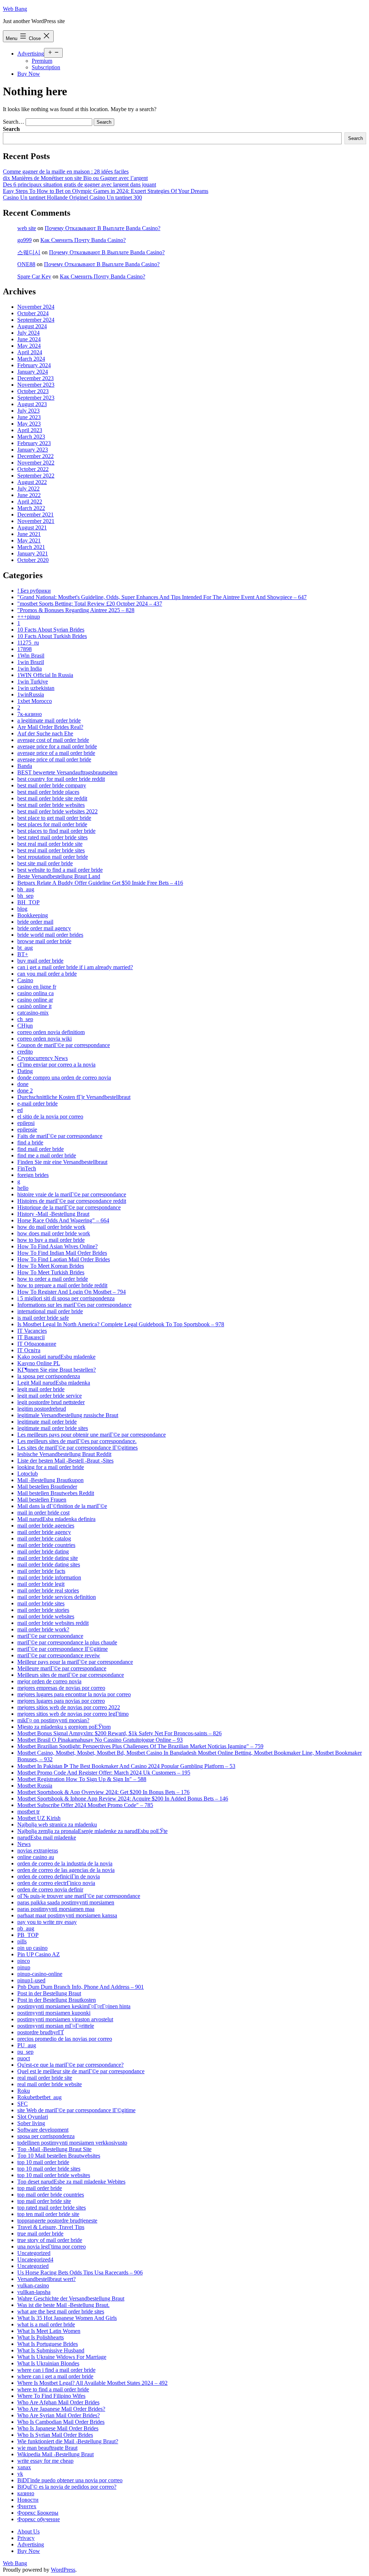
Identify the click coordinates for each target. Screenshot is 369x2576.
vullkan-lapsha (34, 2292)
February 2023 (34, 443)
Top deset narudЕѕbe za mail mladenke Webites (71, 2182)
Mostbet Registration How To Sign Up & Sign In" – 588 (82, 1779)
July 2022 (28, 489)
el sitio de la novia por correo (50, 1116)
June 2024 (29, 339)
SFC (23, 2104)
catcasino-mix (33, 1013)
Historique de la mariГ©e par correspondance (69, 1207)
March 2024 (31, 359)
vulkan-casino (33, 2285)
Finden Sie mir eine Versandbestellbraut (62, 1162)
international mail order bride (50, 1311)
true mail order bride (40, 2234)
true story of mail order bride (50, 2240)
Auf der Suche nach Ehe (45, 733)
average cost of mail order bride (53, 740)
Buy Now (29, 74)
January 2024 (33, 372)
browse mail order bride (44, 941)
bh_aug (26, 889)
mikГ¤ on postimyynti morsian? (53, 1720)
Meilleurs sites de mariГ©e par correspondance (71, 1675)
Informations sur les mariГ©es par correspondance (74, 1305)
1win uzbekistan (36, 688)
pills (22, 1941)
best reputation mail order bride (53, 857)
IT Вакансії (31, 1337)
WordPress (63, 2570)
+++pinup (29, 617)
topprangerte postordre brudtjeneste (57, 2221)
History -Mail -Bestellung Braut (53, 1214)
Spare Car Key (34, 276)
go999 (25, 240)
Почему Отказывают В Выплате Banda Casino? (103, 228)
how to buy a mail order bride (51, 1240)
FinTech (27, 1168)
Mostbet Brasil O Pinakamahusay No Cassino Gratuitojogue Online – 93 (100, 1740)
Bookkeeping (33, 915)
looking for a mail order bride (51, 1467)
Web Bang (15, 9)
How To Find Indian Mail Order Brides (62, 1253)
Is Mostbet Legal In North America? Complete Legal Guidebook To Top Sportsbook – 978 (121, 1324)
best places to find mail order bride (56, 831)
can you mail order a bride (47, 974)
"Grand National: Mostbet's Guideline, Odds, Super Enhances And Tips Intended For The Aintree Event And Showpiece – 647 (162, 597)
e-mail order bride (37, 1104)
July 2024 (28, 333)
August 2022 (32, 482)
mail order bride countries (46, 1545)
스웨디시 (29, 252)
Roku (24, 2091)
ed (20, 1110)
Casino (25, 980)
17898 (25, 649)
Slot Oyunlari (33, 2117)
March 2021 (31, 547)
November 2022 (36, 463)
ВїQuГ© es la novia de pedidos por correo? (67, 2487)
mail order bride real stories (48, 1590)
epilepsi (26, 1123)
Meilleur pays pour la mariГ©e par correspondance (75, 1662)
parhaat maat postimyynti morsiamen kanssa (67, 1915)
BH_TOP (28, 902)
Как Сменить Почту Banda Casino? (83, 240)
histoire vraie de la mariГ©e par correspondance (72, 1194)
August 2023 (32, 404)
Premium (42, 61)
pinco (24, 1961)
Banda (25, 766)
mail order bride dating (43, 1551)
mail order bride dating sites (49, 1564)
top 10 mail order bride (43, 2162)
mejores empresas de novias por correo (61, 1688)
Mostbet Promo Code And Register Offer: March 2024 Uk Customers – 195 (104, 1773)
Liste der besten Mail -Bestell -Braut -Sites (65, 1461)
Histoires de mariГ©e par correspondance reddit (72, 1201)
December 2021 (35, 515)
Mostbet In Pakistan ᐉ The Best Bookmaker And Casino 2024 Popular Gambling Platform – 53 (126, 1766)
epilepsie (27, 1129)
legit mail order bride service (50, 1396)
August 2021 (32, 527)
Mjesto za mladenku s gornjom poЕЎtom (64, 1727)
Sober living (31, 2123)
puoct (24, 2058)
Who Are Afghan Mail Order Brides (58, 2402)
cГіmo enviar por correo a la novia (56, 1065)
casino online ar (35, 1000)
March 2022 (31, 508)
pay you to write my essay (47, 1922)
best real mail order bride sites (51, 850)
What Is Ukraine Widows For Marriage (62, 2357)
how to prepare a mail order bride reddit (62, 1285)
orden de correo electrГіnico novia (56, 1883)
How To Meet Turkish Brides (51, 1272)
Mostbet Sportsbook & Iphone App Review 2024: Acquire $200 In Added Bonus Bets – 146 (123, 1799)
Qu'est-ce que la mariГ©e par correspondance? (70, 2065)
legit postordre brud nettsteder (51, 1402)
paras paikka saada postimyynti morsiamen (66, 1902)
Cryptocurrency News (43, 1058)
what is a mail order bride (46, 2324)
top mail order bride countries (51, 2195)
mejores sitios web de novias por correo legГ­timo (73, 1714)
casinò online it (34, 1006)
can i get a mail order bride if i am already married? (75, 967)
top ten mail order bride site (48, 2214)
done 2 (25, 1091)
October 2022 (33, 469)
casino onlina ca (35, 993)
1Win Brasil (31, 656)
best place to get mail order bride (54, 818)
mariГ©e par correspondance (50, 1636)
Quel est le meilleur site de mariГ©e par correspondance (81, 2071)
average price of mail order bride (54, 759)
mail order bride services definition (57, 1597)
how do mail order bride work (51, 1227)
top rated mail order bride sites (52, 2208)
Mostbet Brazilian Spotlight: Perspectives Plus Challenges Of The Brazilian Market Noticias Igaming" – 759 (140, 1746)
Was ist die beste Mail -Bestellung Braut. (63, 2305)
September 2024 (36, 320)
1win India (30, 669)
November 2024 (36, 307)
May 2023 (29, 424)
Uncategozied (33, 2266)
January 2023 (33, 450)
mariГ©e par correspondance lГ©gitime (63, 1649)
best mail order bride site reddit (52, 798)
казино (26, 2493)
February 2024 (34, 365)
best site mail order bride (45, 863)
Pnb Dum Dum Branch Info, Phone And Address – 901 (81, 1987)
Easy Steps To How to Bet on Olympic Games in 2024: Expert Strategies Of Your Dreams (106, 191)
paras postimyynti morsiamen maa (56, 1909)
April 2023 (30, 430)
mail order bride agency (44, 1532)
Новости (28, 2500)
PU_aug (27, 2045)
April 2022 (30, 502)
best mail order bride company (52, 785)
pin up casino (32, 1948)
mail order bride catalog (44, 1538)
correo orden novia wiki (45, 1039)
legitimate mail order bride (47, 1422)
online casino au (36, 1857)
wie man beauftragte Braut (47, 2448)
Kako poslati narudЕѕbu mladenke (56, 1357)
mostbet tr (28, 1812)
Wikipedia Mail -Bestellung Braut (55, 2454)
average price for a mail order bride (57, 746)
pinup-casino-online (40, 1974)
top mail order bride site (44, 2201)
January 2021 (33, 553)
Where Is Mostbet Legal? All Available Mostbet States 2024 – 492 (92, 2383)
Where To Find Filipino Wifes (51, 2396)
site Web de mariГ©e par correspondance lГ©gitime (76, 2110)
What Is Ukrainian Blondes (48, 2363)
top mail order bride (40, 2188)
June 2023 (29, 417)
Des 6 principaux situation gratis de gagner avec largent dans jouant (79, 184)
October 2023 (33, 391)
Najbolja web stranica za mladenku (57, 1825)
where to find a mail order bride (53, 2389)
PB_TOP (28, 1935)
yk (20, 2474)
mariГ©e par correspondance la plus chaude (67, 1642)
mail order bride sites (41, 1603)
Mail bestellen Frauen (42, 1500)
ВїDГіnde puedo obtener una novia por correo (70, 2480)
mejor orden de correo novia (49, 1681)
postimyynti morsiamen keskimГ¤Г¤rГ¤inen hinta (74, 2006)
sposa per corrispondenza (46, 2136)
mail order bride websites (46, 1616)
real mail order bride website (50, 2084)
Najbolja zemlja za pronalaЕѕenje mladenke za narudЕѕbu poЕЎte (92, 1831)
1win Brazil (31, 662)
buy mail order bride (40, 961)
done (23, 1084)
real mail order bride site (45, 2078)
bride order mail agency (44, 928)
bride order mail (35, 922)
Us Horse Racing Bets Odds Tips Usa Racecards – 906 (80, 2272)
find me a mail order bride (47, 1155)
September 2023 (36, 398)
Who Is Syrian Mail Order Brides (55, 2435)
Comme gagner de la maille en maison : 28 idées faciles (66, 172)
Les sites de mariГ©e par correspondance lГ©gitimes (77, 1448)
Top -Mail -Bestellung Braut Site (54, 2149)
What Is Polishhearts (41, 2337)
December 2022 (35, 456)
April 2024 (30, 352)
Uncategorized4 (35, 2260)
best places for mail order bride (52, 824)
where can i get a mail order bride (55, 2376)
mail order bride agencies (46, 1526)
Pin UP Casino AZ (39, 1954)
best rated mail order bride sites (52, 837)
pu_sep (25, 2052)
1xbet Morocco (35, 701)
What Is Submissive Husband (51, 2350)
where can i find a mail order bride (56, 2370)
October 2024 (33, 313)
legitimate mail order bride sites (53, 1428)
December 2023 (35, 378)
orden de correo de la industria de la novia (65, 1863)
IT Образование (37, 1344)
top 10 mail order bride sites (49, 2169)
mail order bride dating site (48, 1558)
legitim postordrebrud (42, 1409)
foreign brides (33, 1175)
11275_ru (28, 643)
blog (22, 909)
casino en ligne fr (37, 987)
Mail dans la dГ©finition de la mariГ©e (62, 1506)
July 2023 (28, 411)
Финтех (27, 2506)
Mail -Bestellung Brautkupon (50, 1480)
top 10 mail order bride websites (54, 2175)
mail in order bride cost (43, 1513)
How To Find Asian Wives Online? (57, 1246)
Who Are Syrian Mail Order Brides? (59, 2415)
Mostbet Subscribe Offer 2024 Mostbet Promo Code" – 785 (85, 1805)
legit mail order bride (41, 1389)
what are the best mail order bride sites (61, 2311)
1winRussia (31, 694)
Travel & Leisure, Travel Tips (51, 2227)
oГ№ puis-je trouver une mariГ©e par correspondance (79, 1896)
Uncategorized (34, 2253)
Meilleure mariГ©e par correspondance (62, 1668)
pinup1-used (31, 1980)
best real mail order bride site (50, 844)
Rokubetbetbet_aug (39, 2097)
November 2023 (36, 385)
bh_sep (25, 896)
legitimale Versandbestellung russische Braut (68, 1415)
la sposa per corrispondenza (49, 1376)
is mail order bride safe (43, 1318)
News (24, 1844)
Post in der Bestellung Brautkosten (57, 2000)
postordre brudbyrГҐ (41, 2032)
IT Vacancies (32, 1331)
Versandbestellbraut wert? (46, 2279)
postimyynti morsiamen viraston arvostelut (65, 2019)
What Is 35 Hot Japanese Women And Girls (67, 2318)
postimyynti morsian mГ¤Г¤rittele (56, 2026)
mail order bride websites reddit (53, 1623)
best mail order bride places (48, 792)
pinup (24, 1967)
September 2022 (36, 476)
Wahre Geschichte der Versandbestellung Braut (71, 2298)
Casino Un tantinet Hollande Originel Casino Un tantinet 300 (72, 197)
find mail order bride (41, 1149)
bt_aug (25, 948)
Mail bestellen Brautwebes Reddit (56, 1493)
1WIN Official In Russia (45, 675)
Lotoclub (28, 1474)
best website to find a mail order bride (60, 870)
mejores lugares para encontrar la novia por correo (74, 1694)
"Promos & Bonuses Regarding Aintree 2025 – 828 (76, 610)
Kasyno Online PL (39, 1363)
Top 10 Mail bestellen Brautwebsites (59, 2156)
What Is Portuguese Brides (48, 2344)
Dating (25, 1071)
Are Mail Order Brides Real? (50, 727)
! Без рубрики (34, 591)
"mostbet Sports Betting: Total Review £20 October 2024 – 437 (90, 604)
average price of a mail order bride (56, 753)
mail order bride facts (41, 1571)
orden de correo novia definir (50, 1889)
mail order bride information (49, 1577)
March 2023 (31, 437)
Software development (43, 2130)
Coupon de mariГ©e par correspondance (64, 1045)
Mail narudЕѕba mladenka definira (56, 1519)
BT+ (23, 954)
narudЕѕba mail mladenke (47, 1838)
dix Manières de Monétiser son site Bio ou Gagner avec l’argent (75, 178)
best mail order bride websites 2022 (57, 811)
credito (25, 1052)
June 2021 (29, 534)
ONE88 (26, 264)
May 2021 (29, 540)
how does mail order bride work (54, 1233)
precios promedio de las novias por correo (65, 2039)
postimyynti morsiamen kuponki (54, 2013)
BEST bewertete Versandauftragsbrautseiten (67, 772)
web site (27, 228)
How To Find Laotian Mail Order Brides (64, 1259)
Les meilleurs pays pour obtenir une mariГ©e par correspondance (92, 1435)
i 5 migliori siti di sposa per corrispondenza (66, 1298)
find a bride (30, 1142)
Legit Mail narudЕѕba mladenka (54, 1383)
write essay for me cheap (45, 2461)
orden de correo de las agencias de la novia (66, 1870)
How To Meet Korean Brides (51, 1266)
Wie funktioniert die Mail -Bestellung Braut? (68, 2441)
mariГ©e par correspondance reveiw (59, 1655)
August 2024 (32, 326)
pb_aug (26, 1928)
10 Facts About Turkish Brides (52, 636)
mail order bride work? (43, 1629)
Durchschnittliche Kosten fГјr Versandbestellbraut (74, 1097)
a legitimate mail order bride (49, 720)
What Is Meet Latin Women (49, 2331)
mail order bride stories (43, 1610)
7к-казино (30, 714)
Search (11, 129)
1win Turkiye (33, 682)
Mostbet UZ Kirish (39, 1818)
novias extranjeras (38, 1850)
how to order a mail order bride (53, 1279)
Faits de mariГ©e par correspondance (60, 1136)
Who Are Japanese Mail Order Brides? (61, 2409)
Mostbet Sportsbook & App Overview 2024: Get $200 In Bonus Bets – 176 (103, 1792)
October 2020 (33, 560)
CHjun (25, 1026)
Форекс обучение (39, 2519)
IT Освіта (29, 1350)
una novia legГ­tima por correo (52, 2247)
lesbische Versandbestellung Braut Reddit (64, 1454)
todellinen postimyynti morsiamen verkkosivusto (72, 2143)
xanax (24, 2467)
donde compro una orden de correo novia (64, 1078)
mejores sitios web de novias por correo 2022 (69, 1707)
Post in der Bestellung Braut (49, 1993)
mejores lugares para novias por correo (61, 1701)
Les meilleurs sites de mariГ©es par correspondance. (77, 1441)
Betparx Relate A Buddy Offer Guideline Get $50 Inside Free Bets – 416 (100, 883)
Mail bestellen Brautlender (47, 1487)
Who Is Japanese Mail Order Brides (58, 2428)
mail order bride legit (41, 1584)
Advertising (31, 54)
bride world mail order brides (50, 935)
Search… (14, 122)
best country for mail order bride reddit (61, 779)
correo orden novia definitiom (51, 1032)
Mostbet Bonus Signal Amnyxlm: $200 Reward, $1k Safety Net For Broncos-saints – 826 (119, 1733)
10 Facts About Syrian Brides (51, 630)
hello (23, 1188)
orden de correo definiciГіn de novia (59, 1876)
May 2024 (29, 346)
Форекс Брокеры (38, 2513)
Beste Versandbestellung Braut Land (59, 876)
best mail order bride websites (51, 805)
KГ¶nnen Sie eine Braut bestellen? (57, 1370)
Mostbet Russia (35, 1786)
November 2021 (36, 521)
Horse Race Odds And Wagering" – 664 (63, 1220)
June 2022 (29, 495)
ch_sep (25, 1019)
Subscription (46, 67)
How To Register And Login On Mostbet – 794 (72, 1292)
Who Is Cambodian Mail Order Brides (61, 2422)
